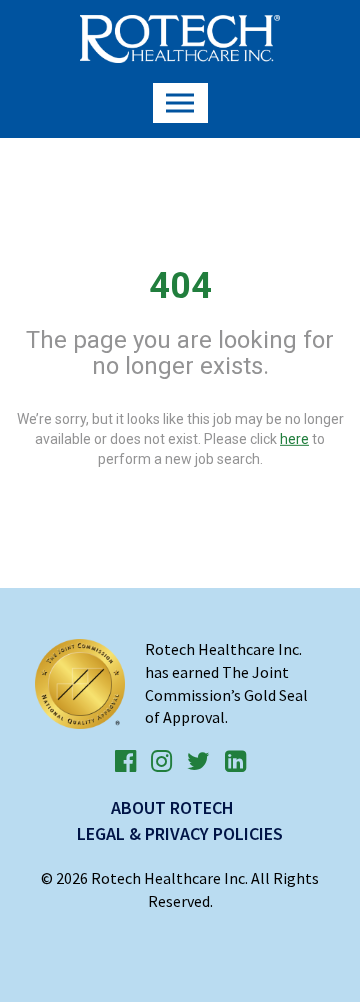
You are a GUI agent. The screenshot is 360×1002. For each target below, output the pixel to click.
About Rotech (172, 807)
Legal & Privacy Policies (180, 833)
